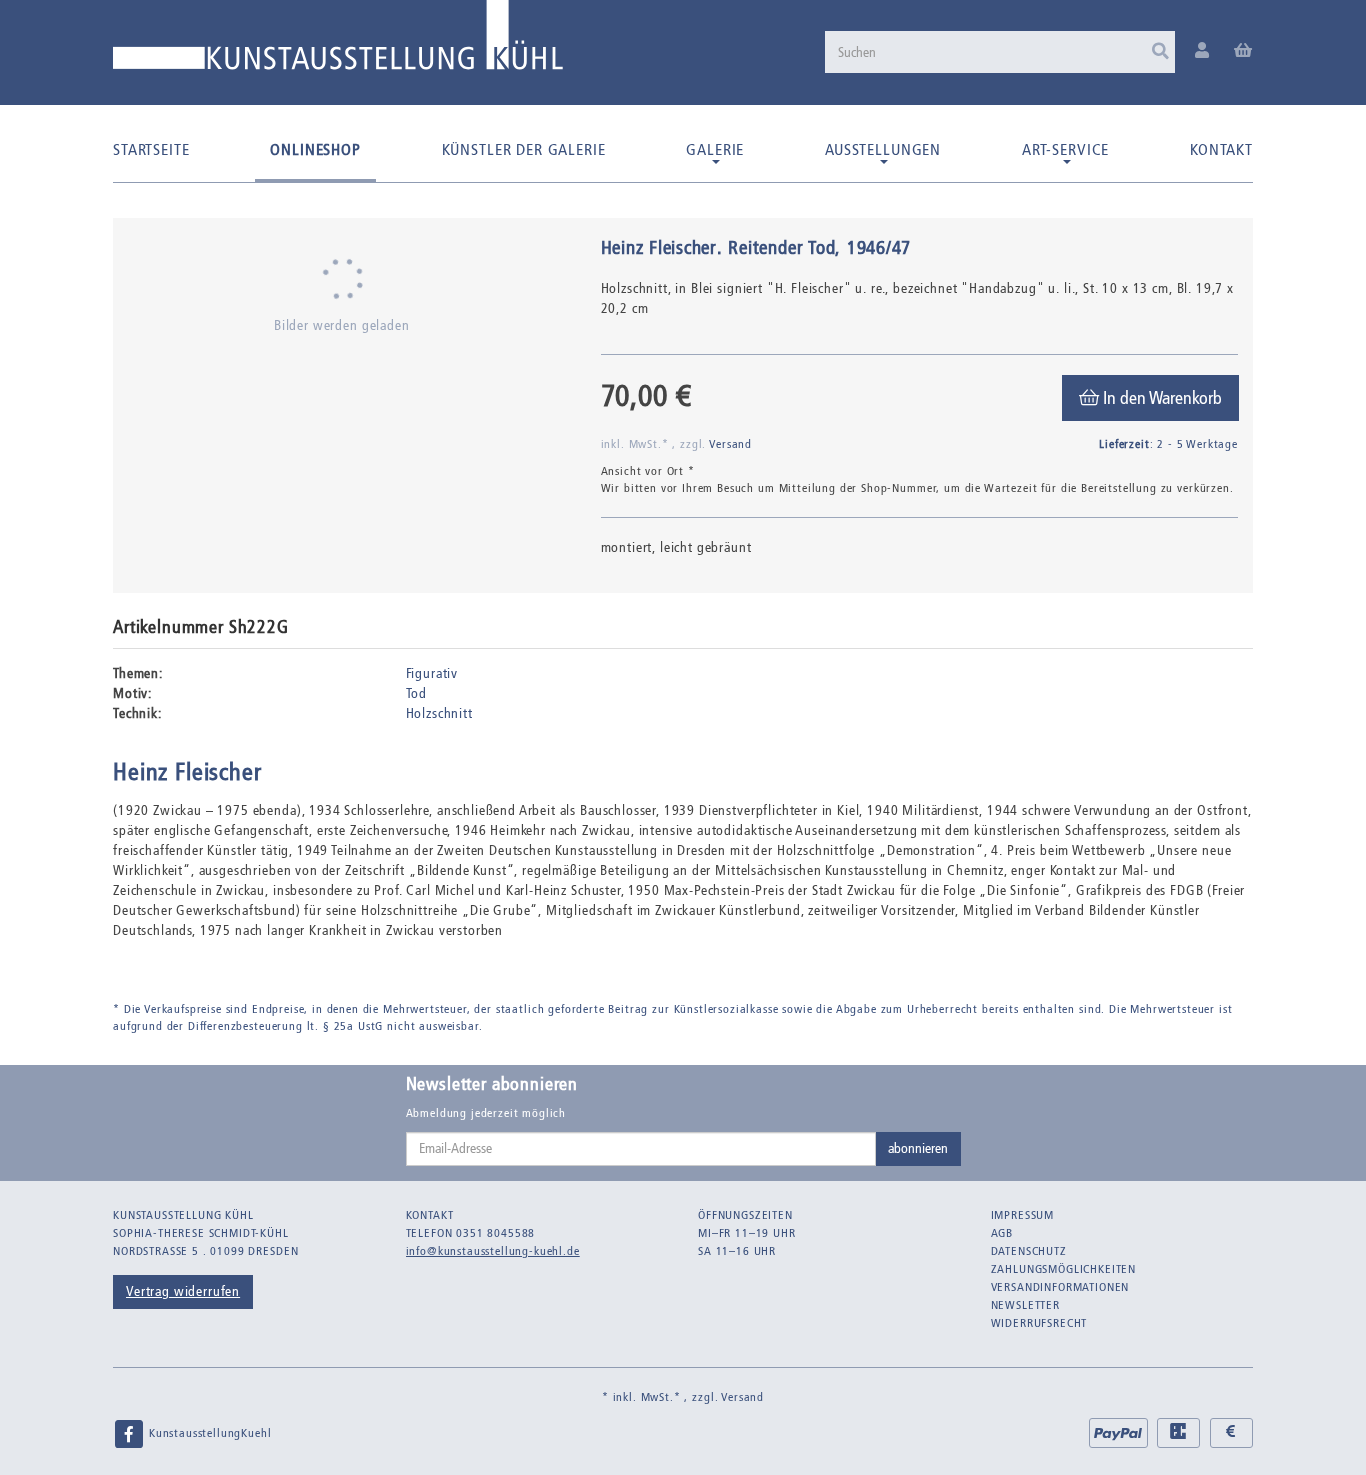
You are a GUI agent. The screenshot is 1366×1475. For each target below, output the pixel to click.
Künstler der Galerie (524, 149)
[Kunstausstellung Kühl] (338, 42)
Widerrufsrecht (1039, 1323)
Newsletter (1025, 1305)
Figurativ (432, 673)
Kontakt (1221, 149)
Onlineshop (315, 149)
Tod (417, 693)
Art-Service (1065, 149)
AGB (1002, 1233)
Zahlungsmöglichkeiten (1064, 1269)
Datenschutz (1029, 1251)
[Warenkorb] (1243, 51)
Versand (730, 444)
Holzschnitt (439, 713)
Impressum (1023, 1215)
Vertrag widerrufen (183, 1291)
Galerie (715, 149)
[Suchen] (1160, 52)
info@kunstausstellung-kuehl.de (493, 1251)
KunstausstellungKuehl (208, 1433)
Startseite (151, 149)
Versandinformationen (1060, 1287)
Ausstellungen (883, 149)
